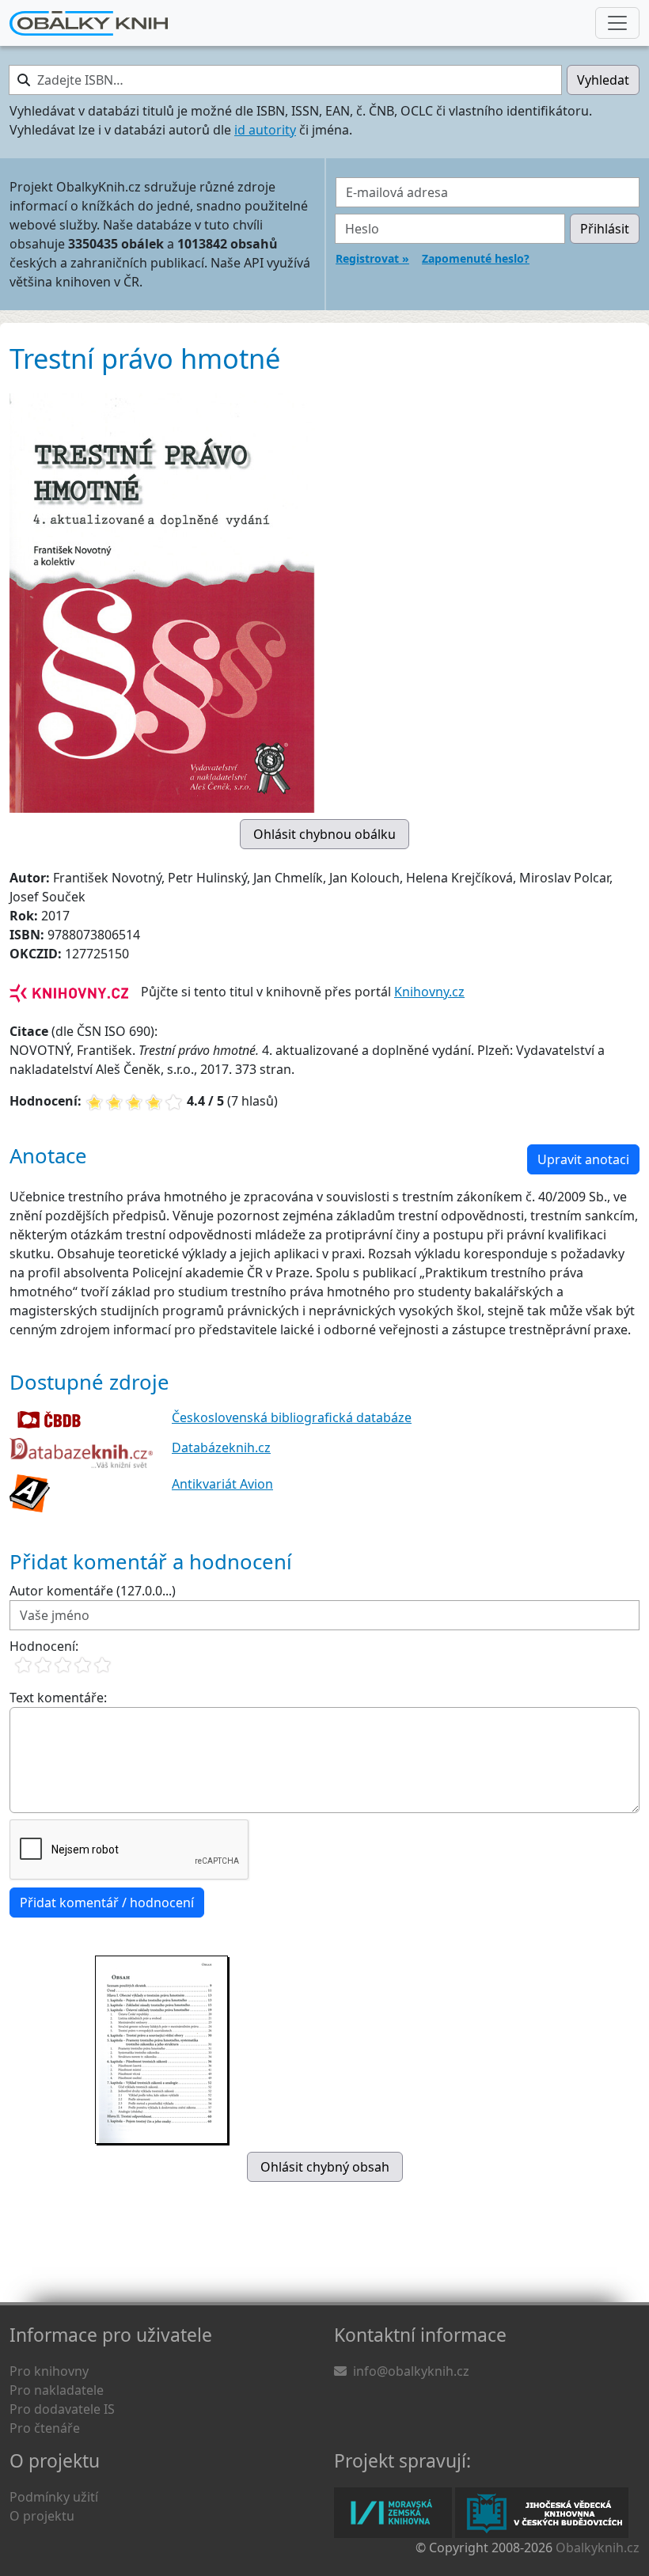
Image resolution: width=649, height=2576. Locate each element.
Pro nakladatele (57, 2390)
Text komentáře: (58, 1698)
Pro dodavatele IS (62, 2409)
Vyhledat (603, 80)
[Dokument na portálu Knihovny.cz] (69, 992)
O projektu (42, 2516)
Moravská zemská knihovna (393, 2513)
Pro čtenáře (45, 2428)
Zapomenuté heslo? (476, 258)
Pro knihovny (49, 2371)
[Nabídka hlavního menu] (617, 23)
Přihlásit (605, 229)
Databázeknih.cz (221, 1447)
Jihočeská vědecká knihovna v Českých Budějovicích (542, 2513)
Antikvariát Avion (222, 1484)
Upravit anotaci (583, 1159)
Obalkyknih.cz (598, 2548)
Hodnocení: (44, 1646)
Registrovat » (372, 258)
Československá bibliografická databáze (292, 1417)
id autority (265, 130)
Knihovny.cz (429, 992)
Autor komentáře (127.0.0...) (93, 1591)
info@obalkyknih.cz (411, 2371)
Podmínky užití (54, 2497)
